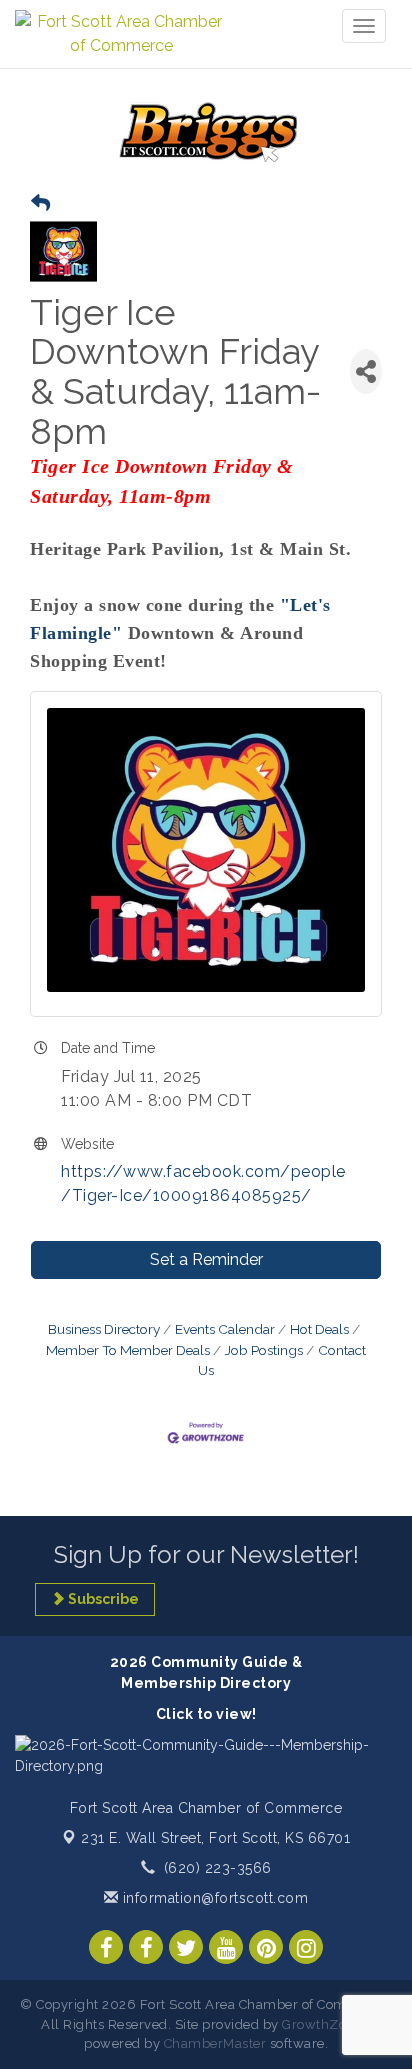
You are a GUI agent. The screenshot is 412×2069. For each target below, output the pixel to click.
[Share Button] (366, 371)
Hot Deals (319, 1329)
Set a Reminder (206, 1259)
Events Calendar (225, 1329)
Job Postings (264, 1350)
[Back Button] (40, 203)
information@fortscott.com (213, 1898)
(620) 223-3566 (218, 1868)
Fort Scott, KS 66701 (215, 1838)
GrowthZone (322, 2024)
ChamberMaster (215, 2043)
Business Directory (104, 1329)
